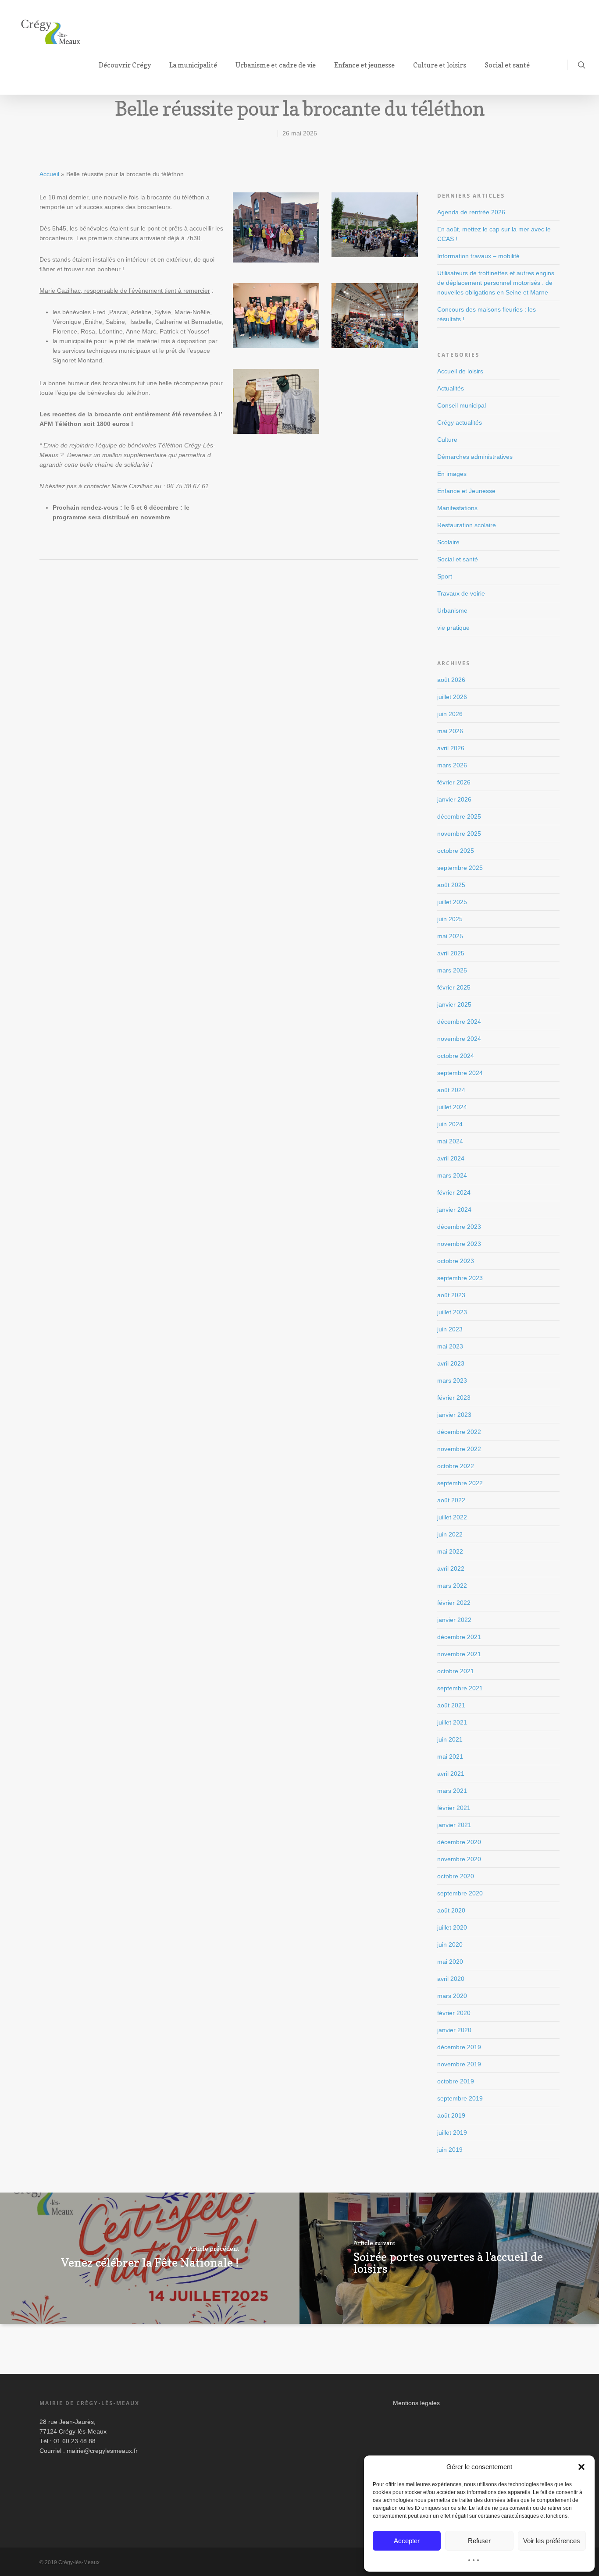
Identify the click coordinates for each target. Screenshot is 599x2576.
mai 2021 (450, 1756)
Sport (445, 576)
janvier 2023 (454, 1415)
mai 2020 (450, 1962)
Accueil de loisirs (460, 371)
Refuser (479, 2541)
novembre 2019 (459, 2064)
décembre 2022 (459, 1432)
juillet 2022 (452, 1517)
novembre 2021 (459, 1654)
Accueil (49, 174)
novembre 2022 (459, 1449)
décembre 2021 (459, 1637)
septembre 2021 (460, 1688)
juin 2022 (450, 1534)
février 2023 (454, 1398)
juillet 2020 (452, 1927)
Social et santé (458, 559)
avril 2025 (451, 953)
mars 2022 (452, 1586)
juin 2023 (450, 1329)
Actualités (451, 388)
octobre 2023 (456, 1261)
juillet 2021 (452, 1722)
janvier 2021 (454, 1825)
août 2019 (451, 2115)
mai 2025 (450, 936)
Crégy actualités (460, 422)
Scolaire (448, 542)
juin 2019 (450, 2150)
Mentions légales (416, 2403)
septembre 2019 (460, 2098)
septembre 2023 (460, 1278)
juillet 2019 (452, 2132)
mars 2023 (452, 1380)
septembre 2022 (460, 1483)
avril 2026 (451, 748)
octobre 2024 (456, 1056)
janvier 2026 (454, 799)
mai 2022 (450, 1551)
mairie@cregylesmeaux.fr (102, 2451)
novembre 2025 (459, 834)
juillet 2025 (452, 902)
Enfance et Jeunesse (466, 491)
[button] (581, 2467)
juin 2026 (450, 714)
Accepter (407, 2541)
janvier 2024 (454, 1210)
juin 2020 (450, 1944)
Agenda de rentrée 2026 (471, 212)
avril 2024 (451, 1158)
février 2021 (454, 1808)
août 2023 (451, 1295)
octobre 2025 (456, 851)
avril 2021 (451, 1774)
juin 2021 (450, 1739)
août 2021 (451, 1705)
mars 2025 (452, 970)
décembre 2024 (459, 1022)
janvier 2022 (454, 1620)
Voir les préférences (552, 2541)
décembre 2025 (459, 816)
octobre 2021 (456, 1671)
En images (452, 474)
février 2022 (454, 1603)
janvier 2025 (454, 1004)
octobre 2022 (456, 1466)
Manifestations (457, 508)
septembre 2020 (460, 1893)
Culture (447, 440)
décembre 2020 (459, 1842)
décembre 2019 (459, 2047)
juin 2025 (450, 919)
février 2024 (454, 1192)
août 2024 (451, 1090)
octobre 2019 (456, 2081)
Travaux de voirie (461, 593)
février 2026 (454, 782)
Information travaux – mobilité (478, 256)
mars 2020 (452, 1996)
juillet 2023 (452, 1312)
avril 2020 (451, 1979)
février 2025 (454, 987)
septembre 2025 (460, 868)
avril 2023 (451, 1363)
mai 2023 (450, 1346)
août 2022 (451, 1500)
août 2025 (451, 885)
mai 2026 (450, 731)
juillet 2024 (452, 1107)
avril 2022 (451, 1568)
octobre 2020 (456, 1876)
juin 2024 (450, 1124)
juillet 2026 (452, 697)
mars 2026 (452, 765)
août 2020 (451, 1910)
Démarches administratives (475, 457)
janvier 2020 (454, 2030)
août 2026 (451, 680)
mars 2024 (452, 1175)
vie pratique (453, 628)
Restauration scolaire (467, 525)
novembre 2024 (459, 1039)
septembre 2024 (460, 1073)
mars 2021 (452, 1791)
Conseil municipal (462, 405)
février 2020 (454, 2013)
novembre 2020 (459, 1859)
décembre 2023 (459, 1227)
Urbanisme (452, 610)
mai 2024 (450, 1141)
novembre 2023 (459, 1244)
